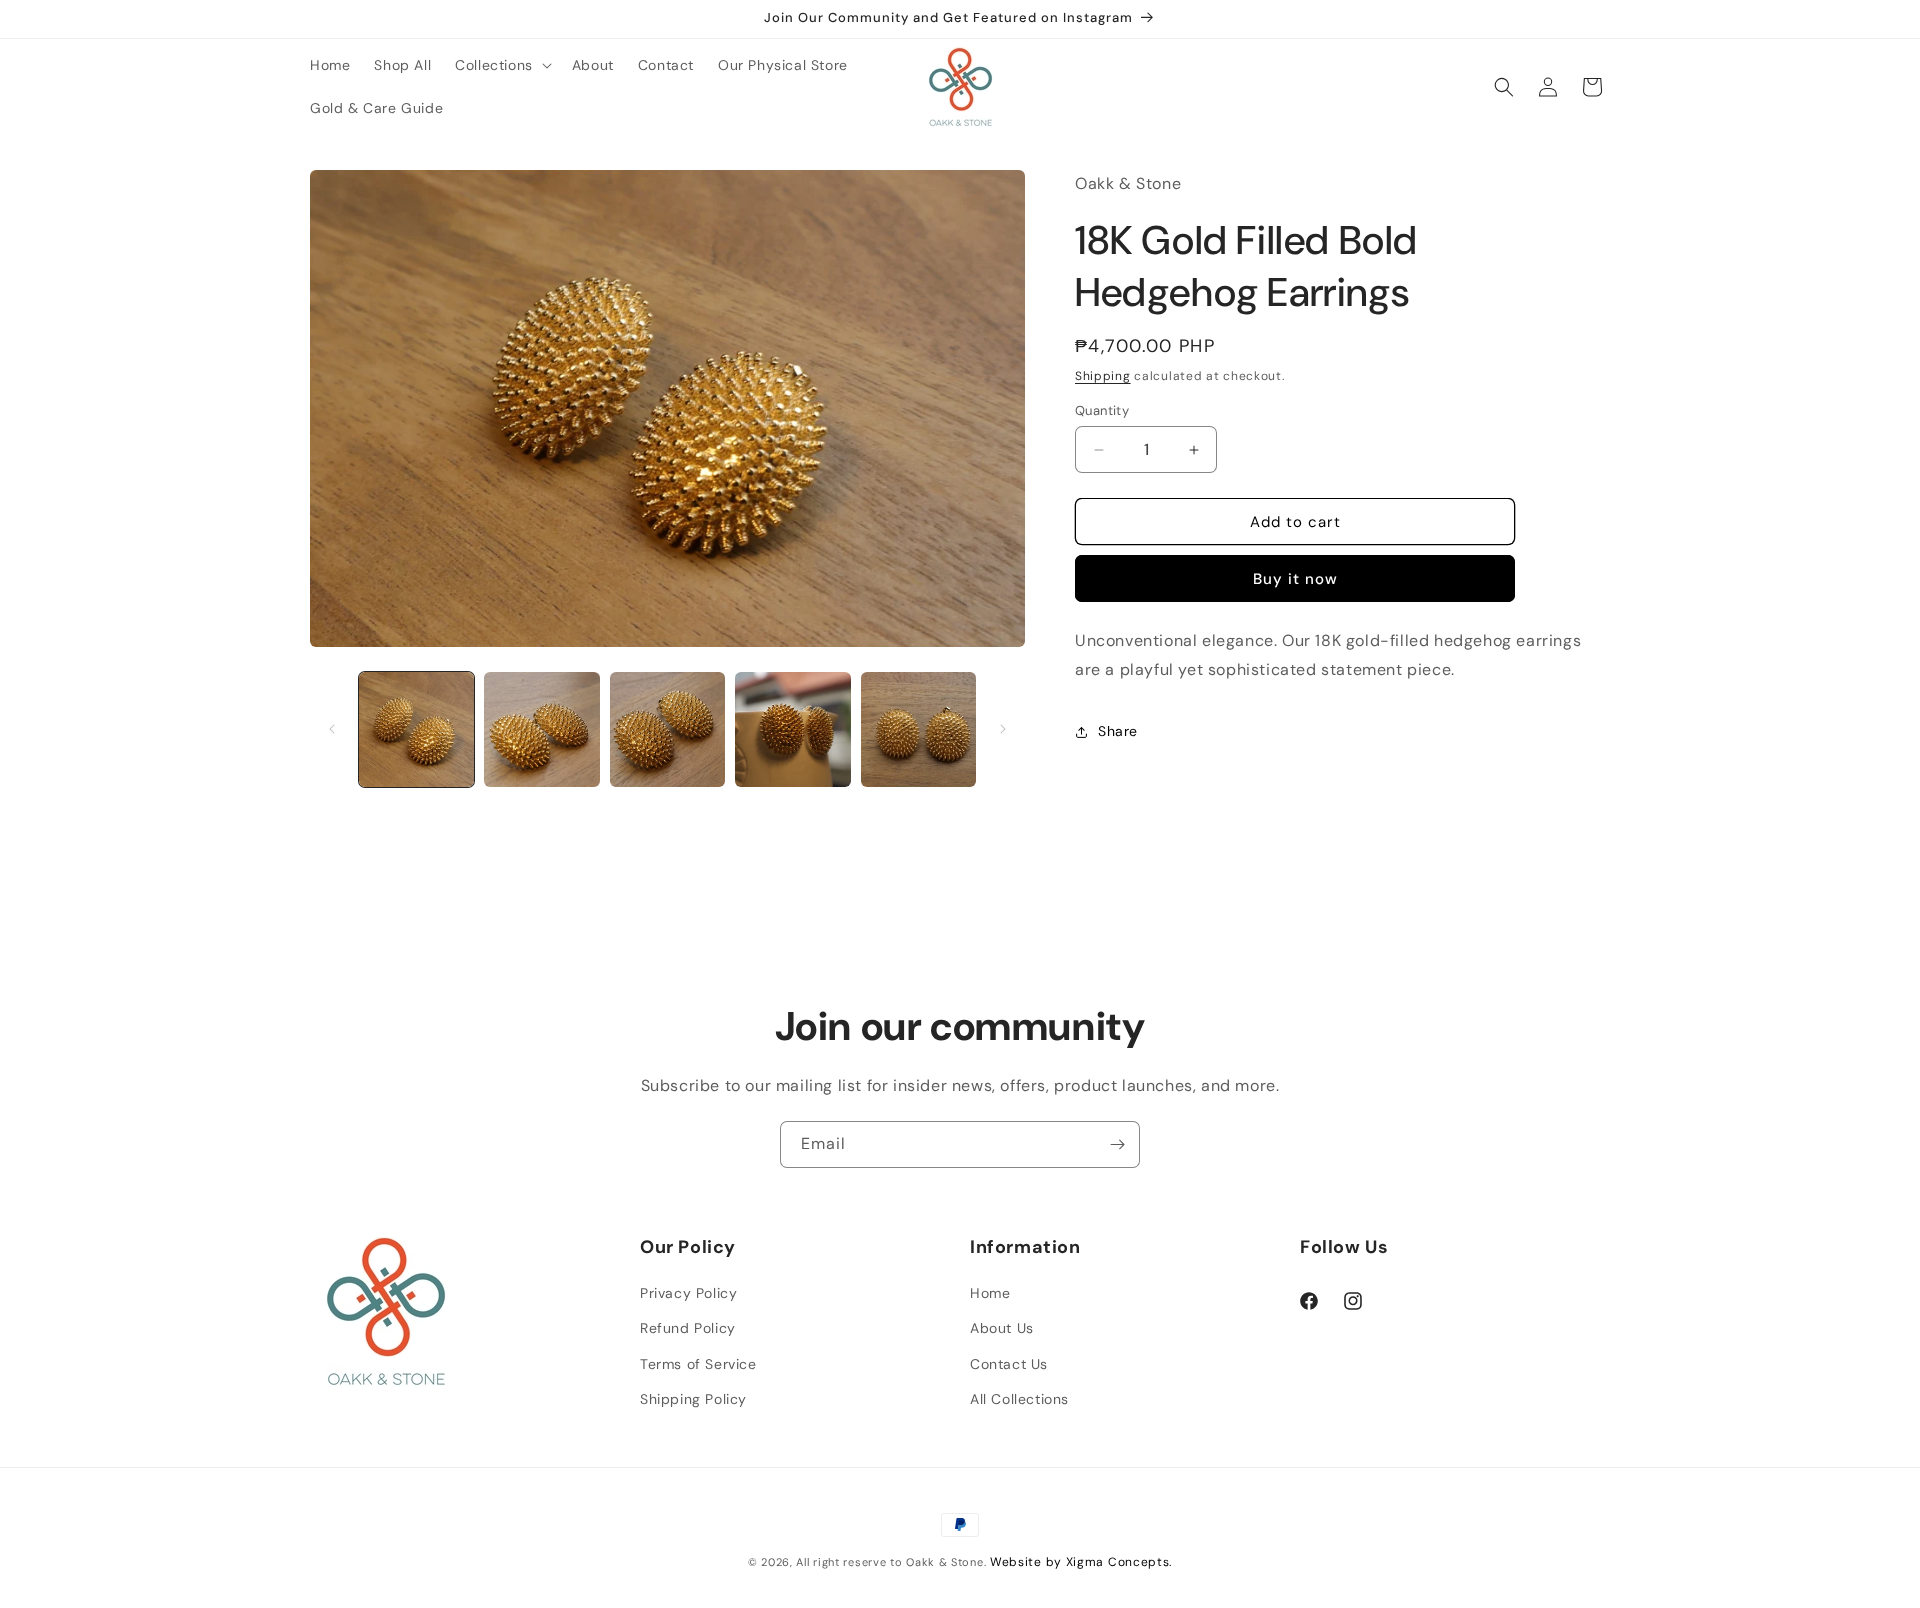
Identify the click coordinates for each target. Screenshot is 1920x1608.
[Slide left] (332, 729)
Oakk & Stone (944, 1562)
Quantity (1102, 410)
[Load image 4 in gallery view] (792, 729)
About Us (1002, 1328)
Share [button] (1118, 732)
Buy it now (1295, 580)
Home (990, 1293)
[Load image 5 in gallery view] (918, 729)
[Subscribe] (1117, 1144)
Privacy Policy (688, 1293)
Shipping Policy (693, 1399)
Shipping (1103, 376)
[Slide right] (1003, 729)
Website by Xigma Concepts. (1081, 1562)
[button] (501, 65)
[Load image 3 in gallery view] (667, 729)
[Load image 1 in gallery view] (416, 729)
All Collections (1019, 1399)
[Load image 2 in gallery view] (541, 729)
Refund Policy (688, 1328)
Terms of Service (698, 1364)
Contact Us (1009, 1364)
